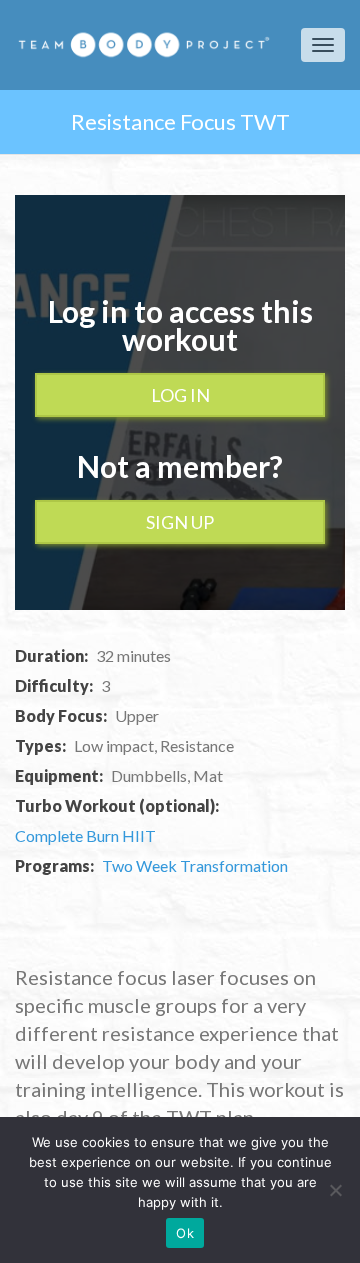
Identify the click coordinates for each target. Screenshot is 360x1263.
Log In (180, 395)
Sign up (180, 522)
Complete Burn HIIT (85, 835)
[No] (335, 1190)
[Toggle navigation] (323, 45)
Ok (185, 1233)
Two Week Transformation (195, 865)
